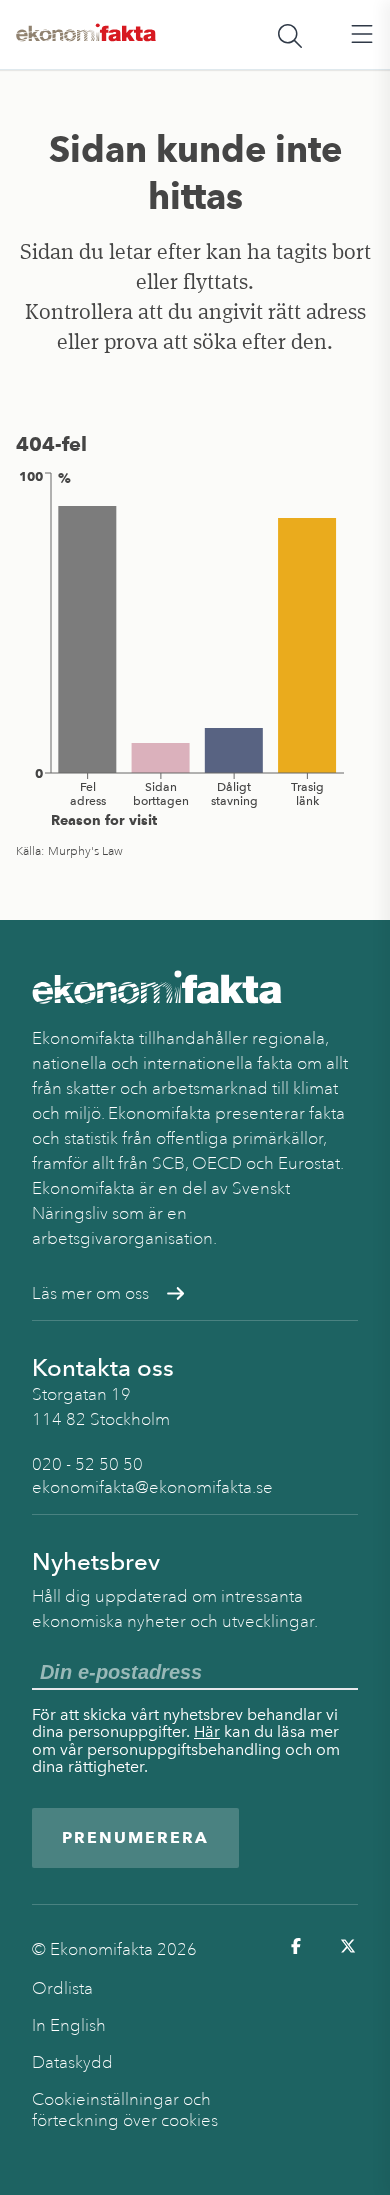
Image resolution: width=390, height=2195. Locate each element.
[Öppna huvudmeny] (362, 35)
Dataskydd (72, 2062)
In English (69, 2025)
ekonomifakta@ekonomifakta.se (152, 1487)
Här (207, 1731)
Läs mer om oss (90, 1293)
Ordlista (62, 1988)
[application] (195, 648)
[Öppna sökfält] (290, 35)
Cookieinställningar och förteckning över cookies (125, 2110)
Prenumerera (135, 1837)
